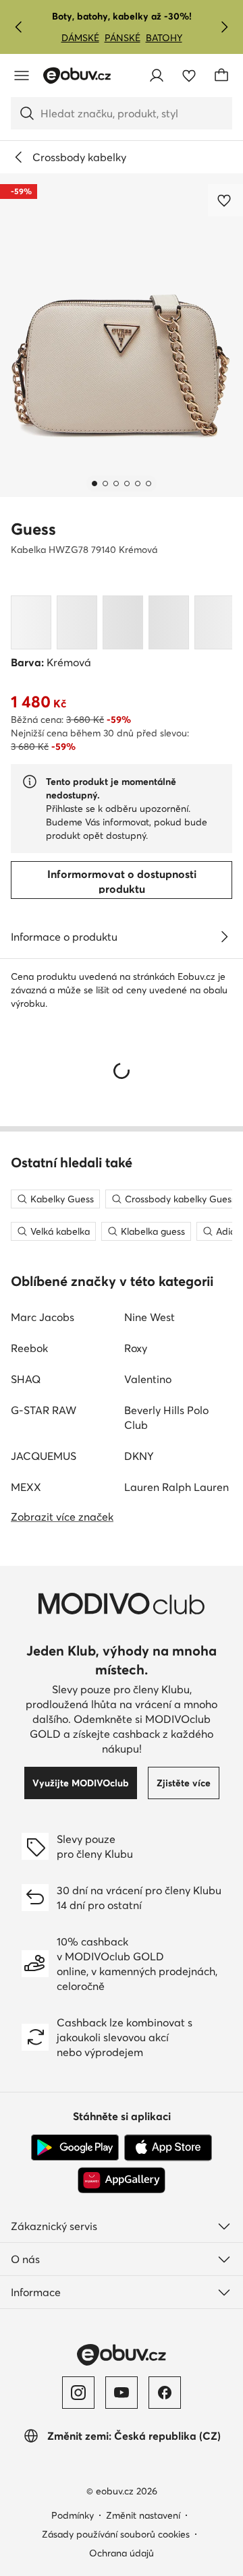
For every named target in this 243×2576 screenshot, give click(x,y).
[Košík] (221, 76)
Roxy (136, 1348)
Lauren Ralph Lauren (177, 1487)
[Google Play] (75, 2148)
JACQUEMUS (44, 1456)
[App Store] (168, 2148)
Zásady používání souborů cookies (116, 2534)
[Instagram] (78, 2393)
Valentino (148, 1379)
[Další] (224, 27)
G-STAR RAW (44, 1410)
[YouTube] (122, 2393)
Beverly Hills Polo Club (166, 1417)
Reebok (29, 1348)
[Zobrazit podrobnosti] (224, 937)
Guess (33, 529)
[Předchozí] (19, 27)
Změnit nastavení (143, 2515)
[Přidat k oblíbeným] (225, 200)
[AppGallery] (122, 2180)
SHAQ (26, 1379)
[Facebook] (165, 2393)
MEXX (26, 1487)
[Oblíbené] (189, 76)
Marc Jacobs (43, 1317)
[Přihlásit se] (157, 76)
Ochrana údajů (122, 2553)
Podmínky (73, 2515)
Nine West (150, 1317)
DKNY (139, 1456)
